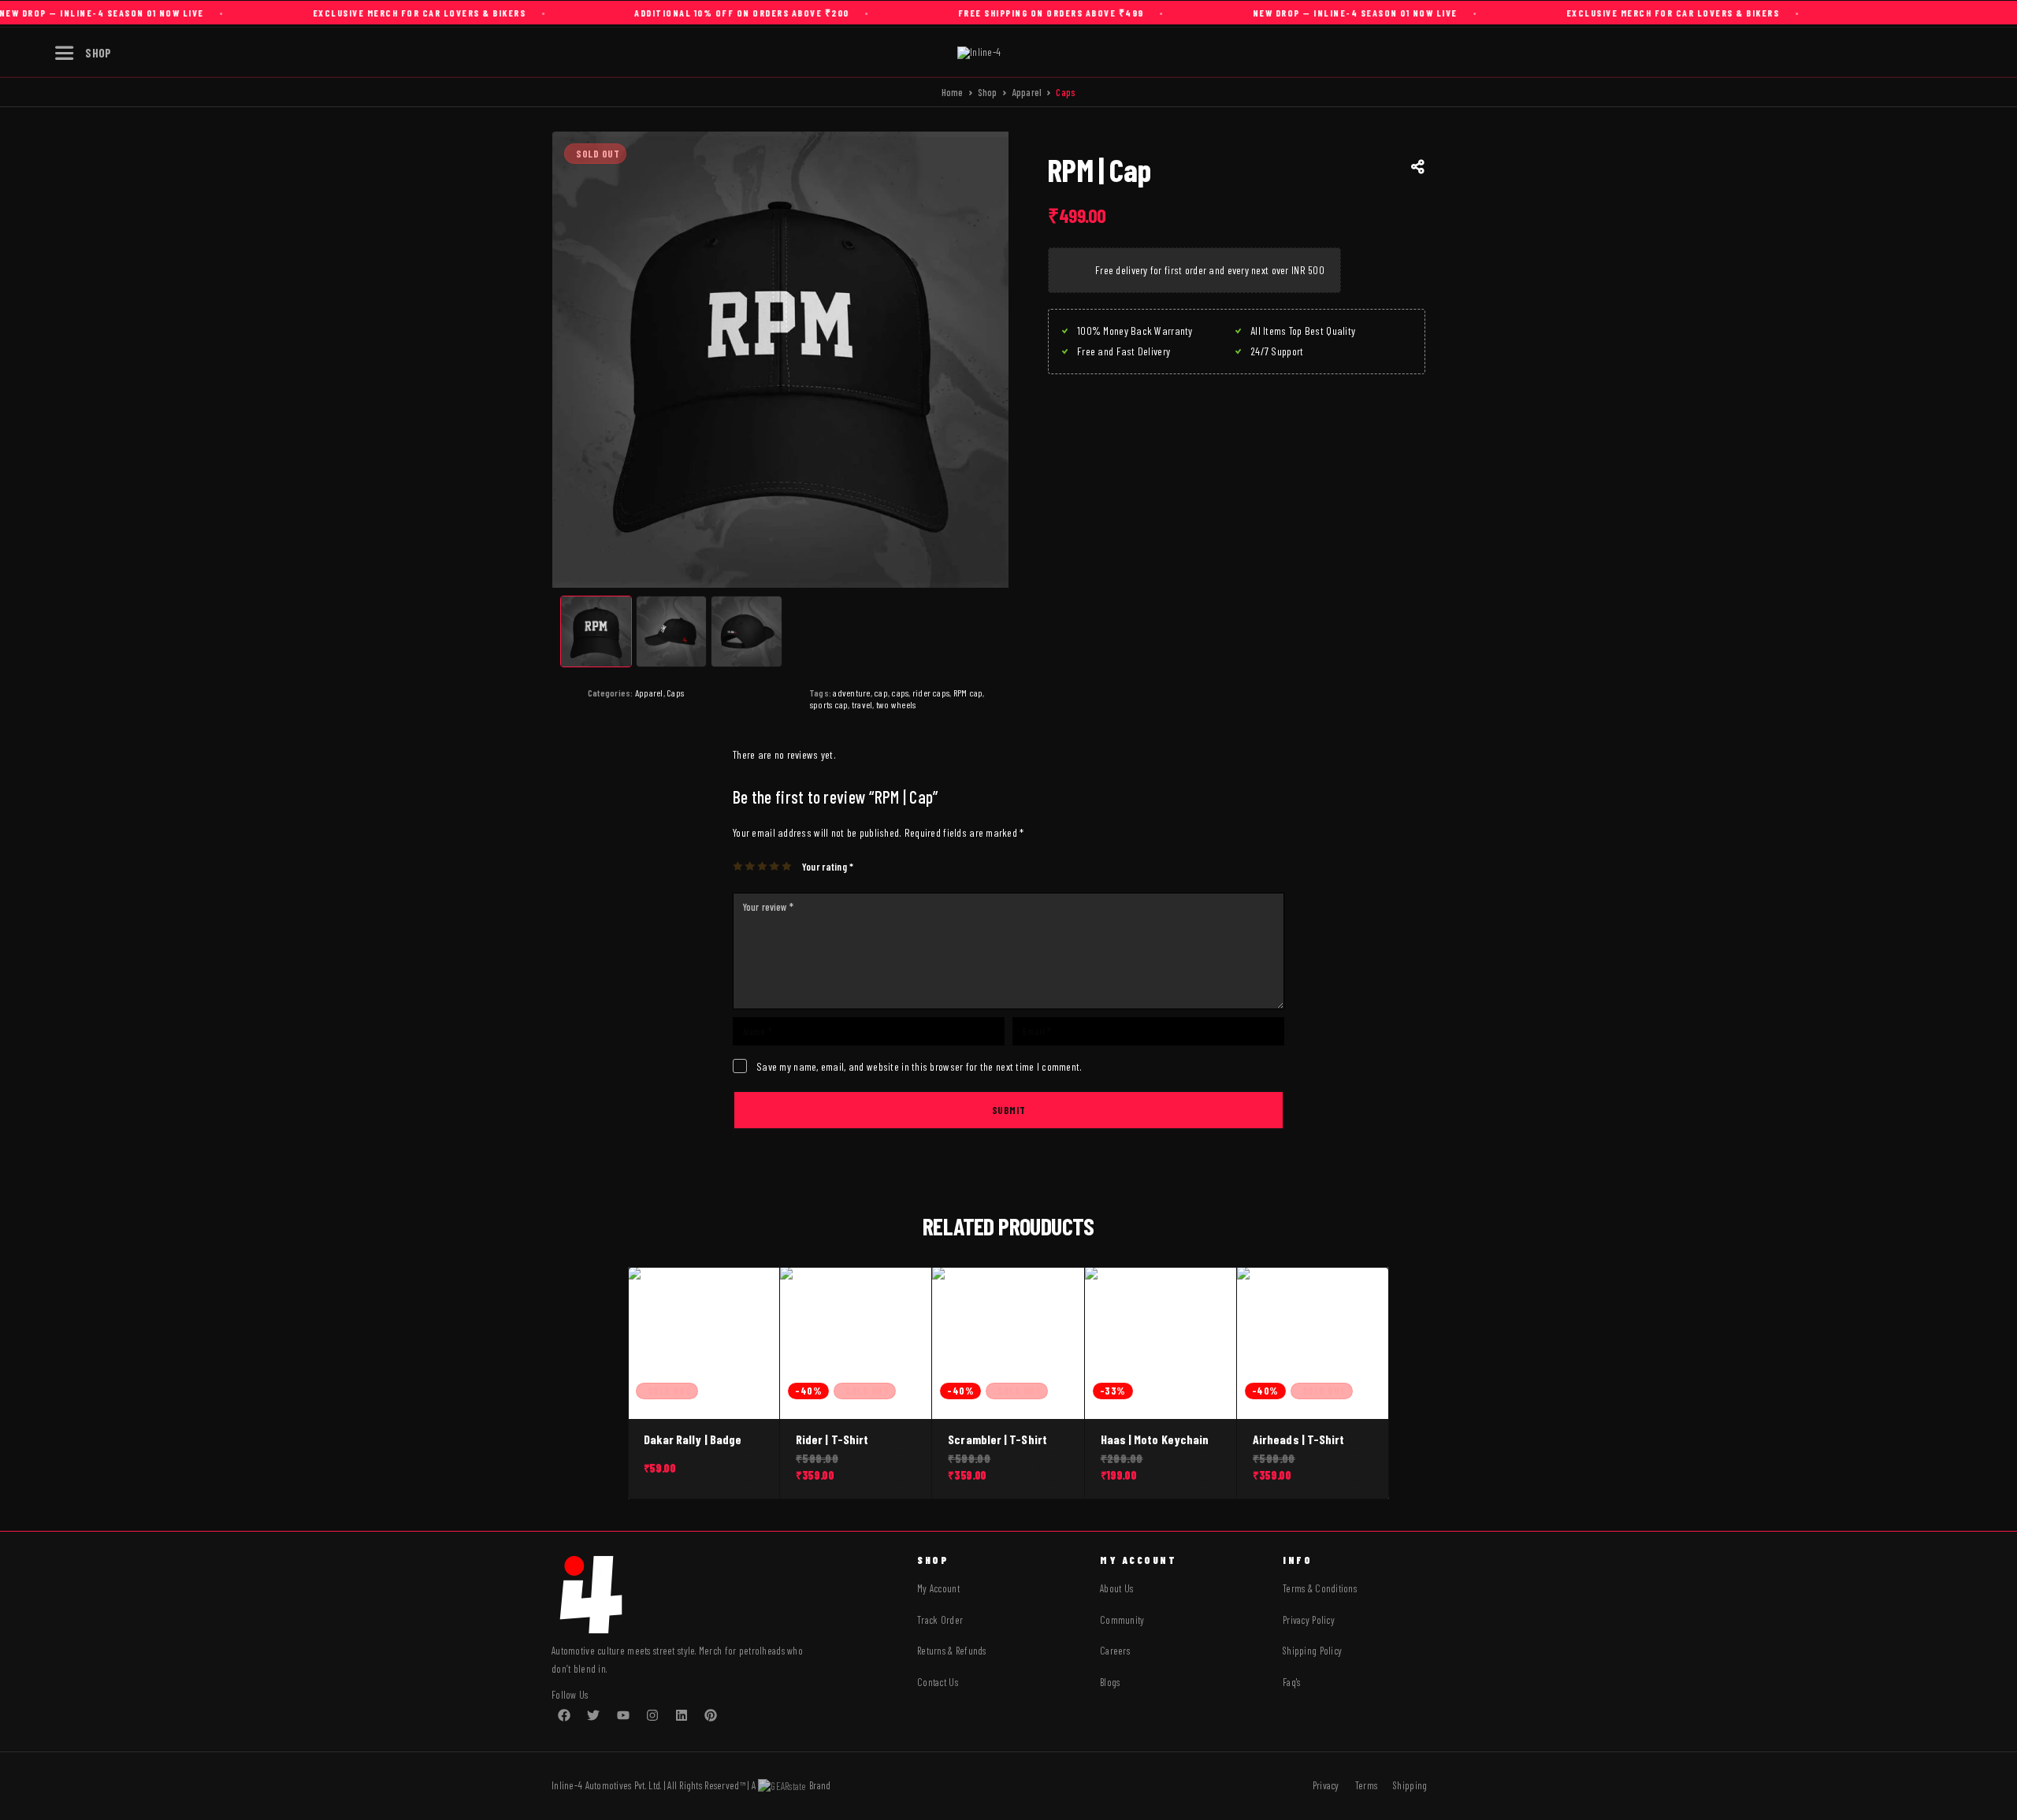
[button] (1205, 1467)
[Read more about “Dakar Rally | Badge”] (748, 1467)
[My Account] (1898, 53)
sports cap (829, 704)
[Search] (1862, 53)
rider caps (931, 693)
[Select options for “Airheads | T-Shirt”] (1357, 1467)
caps (900, 693)
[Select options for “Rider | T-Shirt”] (900, 1467)
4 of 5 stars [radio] (775, 866)
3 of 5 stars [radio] (763, 866)
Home (953, 92)
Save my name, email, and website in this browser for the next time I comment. (919, 1066)
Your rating (828, 867)
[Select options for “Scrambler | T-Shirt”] (1053, 1467)
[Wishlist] (1934, 52)
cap (881, 693)
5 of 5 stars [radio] (787, 866)
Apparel (1027, 92)
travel (862, 704)
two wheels (896, 704)
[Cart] (1971, 51)
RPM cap (968, 693)
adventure (851, 693)
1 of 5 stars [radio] (739, 866)
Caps (675, 693)
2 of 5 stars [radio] (750, 866)
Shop (988, 92)
